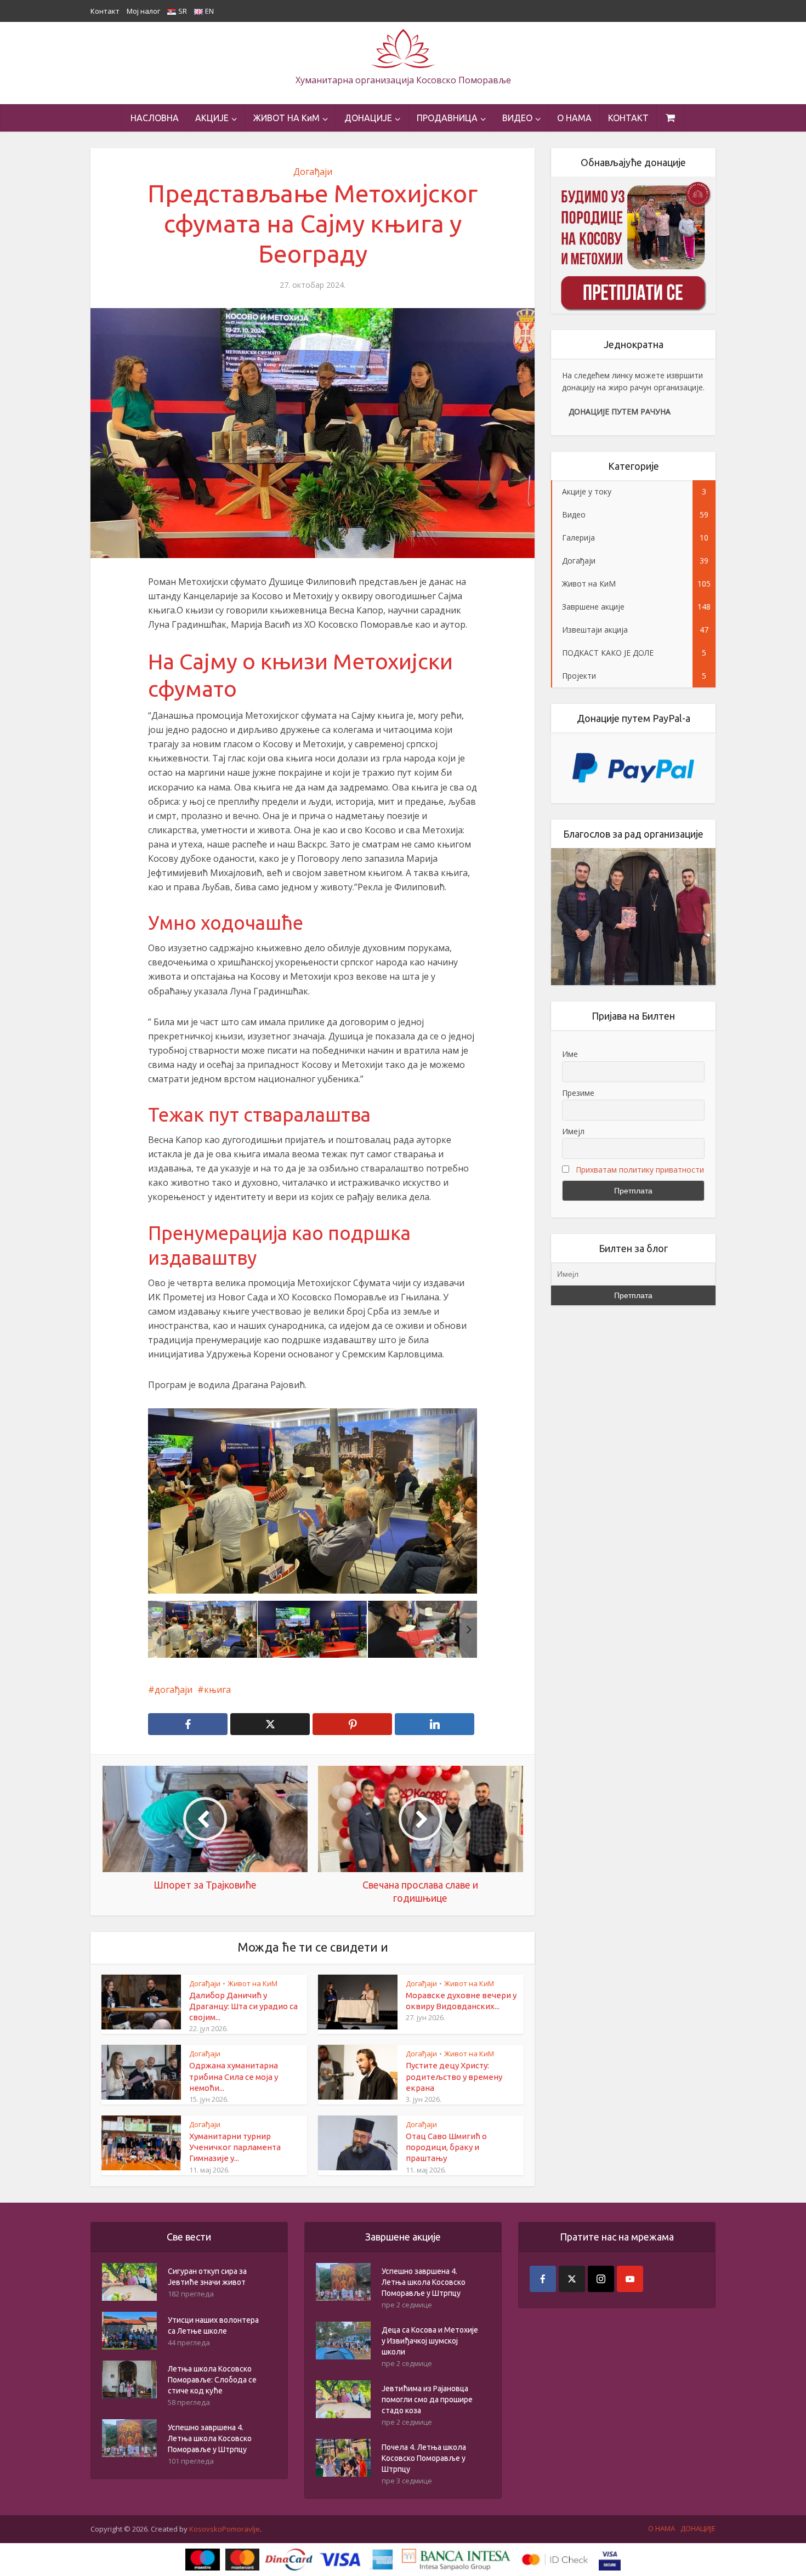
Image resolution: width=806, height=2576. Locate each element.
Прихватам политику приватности (640, 1170)
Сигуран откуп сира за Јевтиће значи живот (207, 2277)
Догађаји (313, 172)
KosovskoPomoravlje (225, 2529)
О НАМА (574, 118)
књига (217, 1690)
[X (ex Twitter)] (572, 2279)
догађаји (174, 1690)
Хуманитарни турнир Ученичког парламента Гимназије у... (235, 2147)
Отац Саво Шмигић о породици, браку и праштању (446, 2147)
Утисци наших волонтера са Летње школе (213, 2325)
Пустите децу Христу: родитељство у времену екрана (454, 2077)
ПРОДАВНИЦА (447, 118)
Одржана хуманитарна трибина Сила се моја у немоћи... (234, 2077)
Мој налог (143, 11)
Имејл (573, 1131)
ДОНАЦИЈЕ (368, 118)
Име (570, 1054)
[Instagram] (601, 2279)
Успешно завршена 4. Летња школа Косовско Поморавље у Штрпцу (210, 2438)
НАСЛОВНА (155, 118)
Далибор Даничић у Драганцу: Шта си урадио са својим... (243, 2006)
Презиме (578, 1093)
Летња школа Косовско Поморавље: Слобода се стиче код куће (212, 2380)
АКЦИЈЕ (212, 118)
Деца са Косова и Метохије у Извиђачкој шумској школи (430, 2341)
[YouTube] (630, 2279)
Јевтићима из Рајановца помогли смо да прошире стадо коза (427, 2399)
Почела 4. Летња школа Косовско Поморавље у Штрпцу (424, 2458)
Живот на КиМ (252, 1983)
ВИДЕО (517, 118)
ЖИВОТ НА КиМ (286, 118)
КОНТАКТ (628, 118)
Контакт (105, 11)
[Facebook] (543, 2279)
